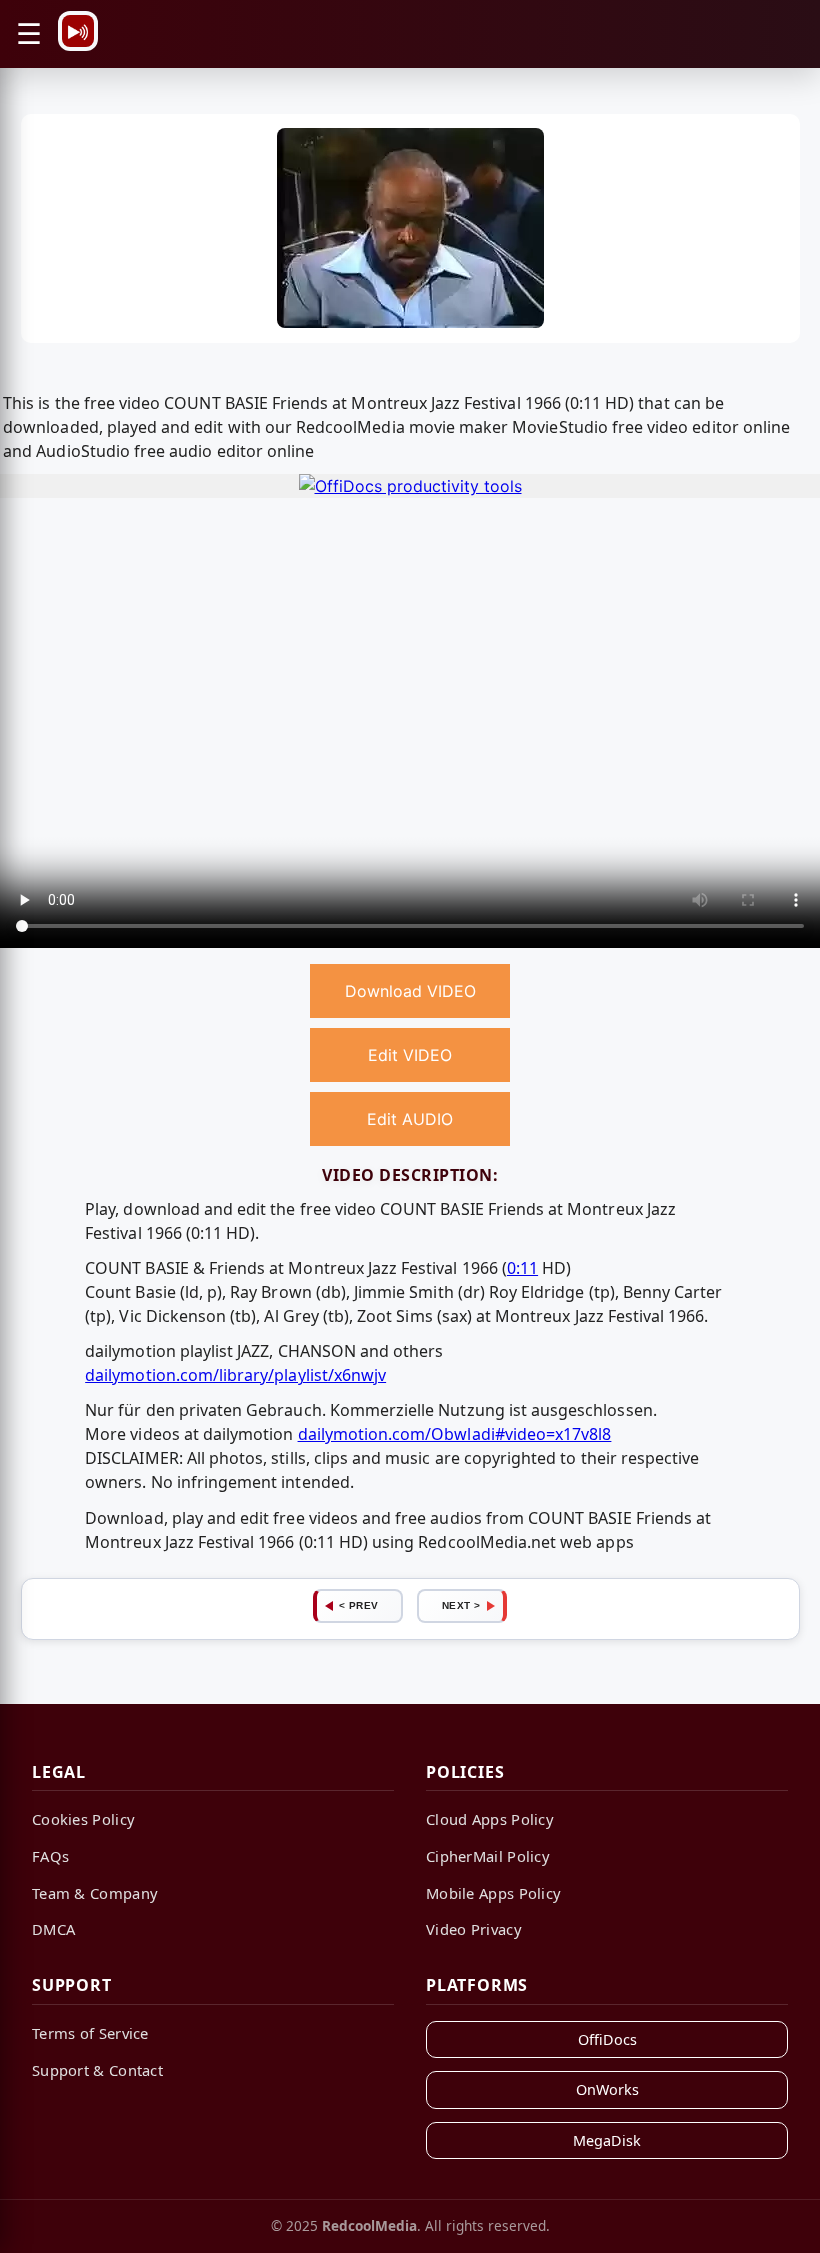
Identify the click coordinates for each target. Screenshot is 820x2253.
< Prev (359, 1605)
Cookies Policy (83, 1819)
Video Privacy (474, 1929)
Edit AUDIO (410, 1119)
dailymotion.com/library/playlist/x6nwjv (235, 1375)
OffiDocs (607, 2039)
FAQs (50, 1856)
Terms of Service (90, 2033)
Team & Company (95, 1893)
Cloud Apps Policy (490, 1819)
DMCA (53, 1929)
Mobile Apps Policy (493, 1893)
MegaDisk (607, 2140)
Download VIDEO (410, 991)
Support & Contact (97, 2070)
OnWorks (607, 2089)
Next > (461, 1605)
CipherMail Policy (488, 1856)
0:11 (522, 1268)
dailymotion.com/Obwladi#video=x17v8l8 (455, 1434)
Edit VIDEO (410, 1055)
